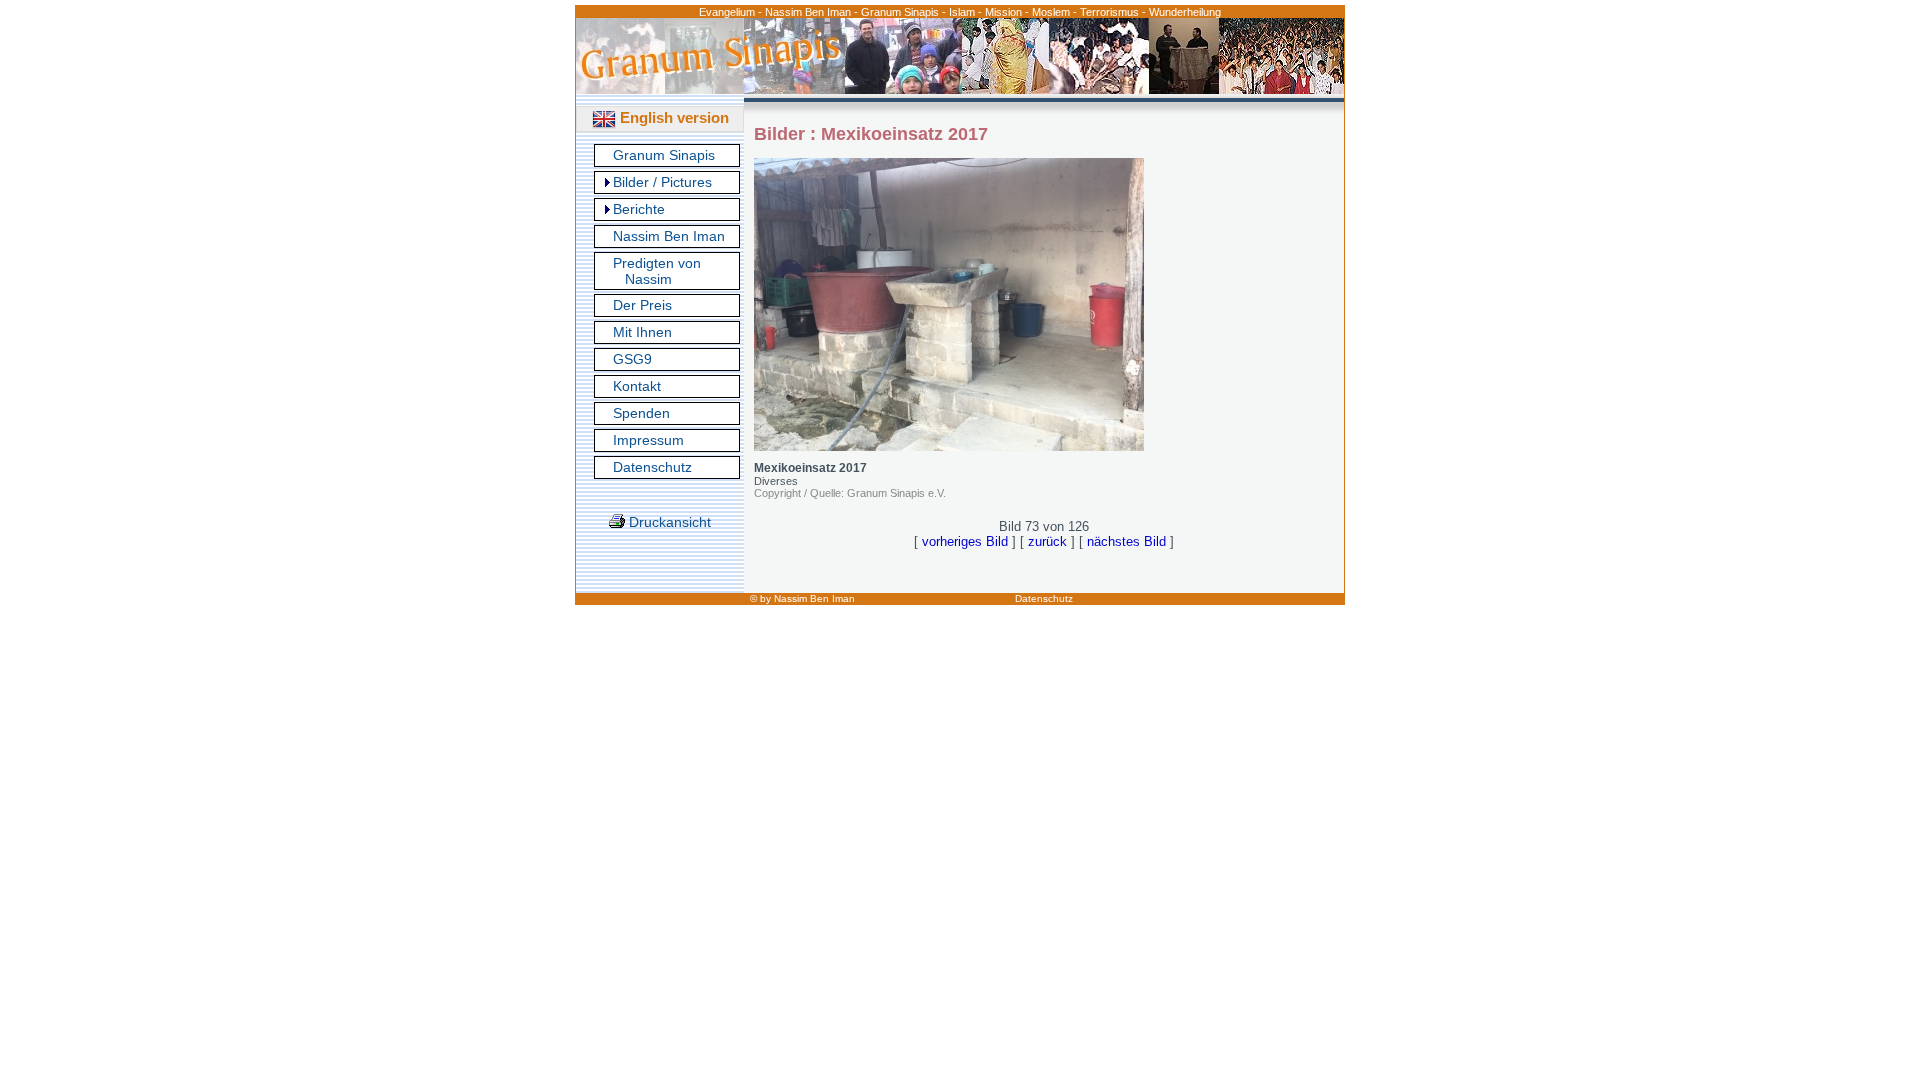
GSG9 (632, 359)
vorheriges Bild (965, 541)
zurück (1047, 541)
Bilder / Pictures (662, 182)
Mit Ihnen (642, 332)
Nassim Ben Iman (669, 236)
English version (672, 117)
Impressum (648, 440)
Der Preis (642, 305)
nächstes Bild (1126, 541)
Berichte (639, 209)
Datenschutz (652, 467)
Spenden (641, 413)
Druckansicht (668, 522)
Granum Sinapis (664, 155)
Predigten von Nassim (657, 271)
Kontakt (637, 386)
